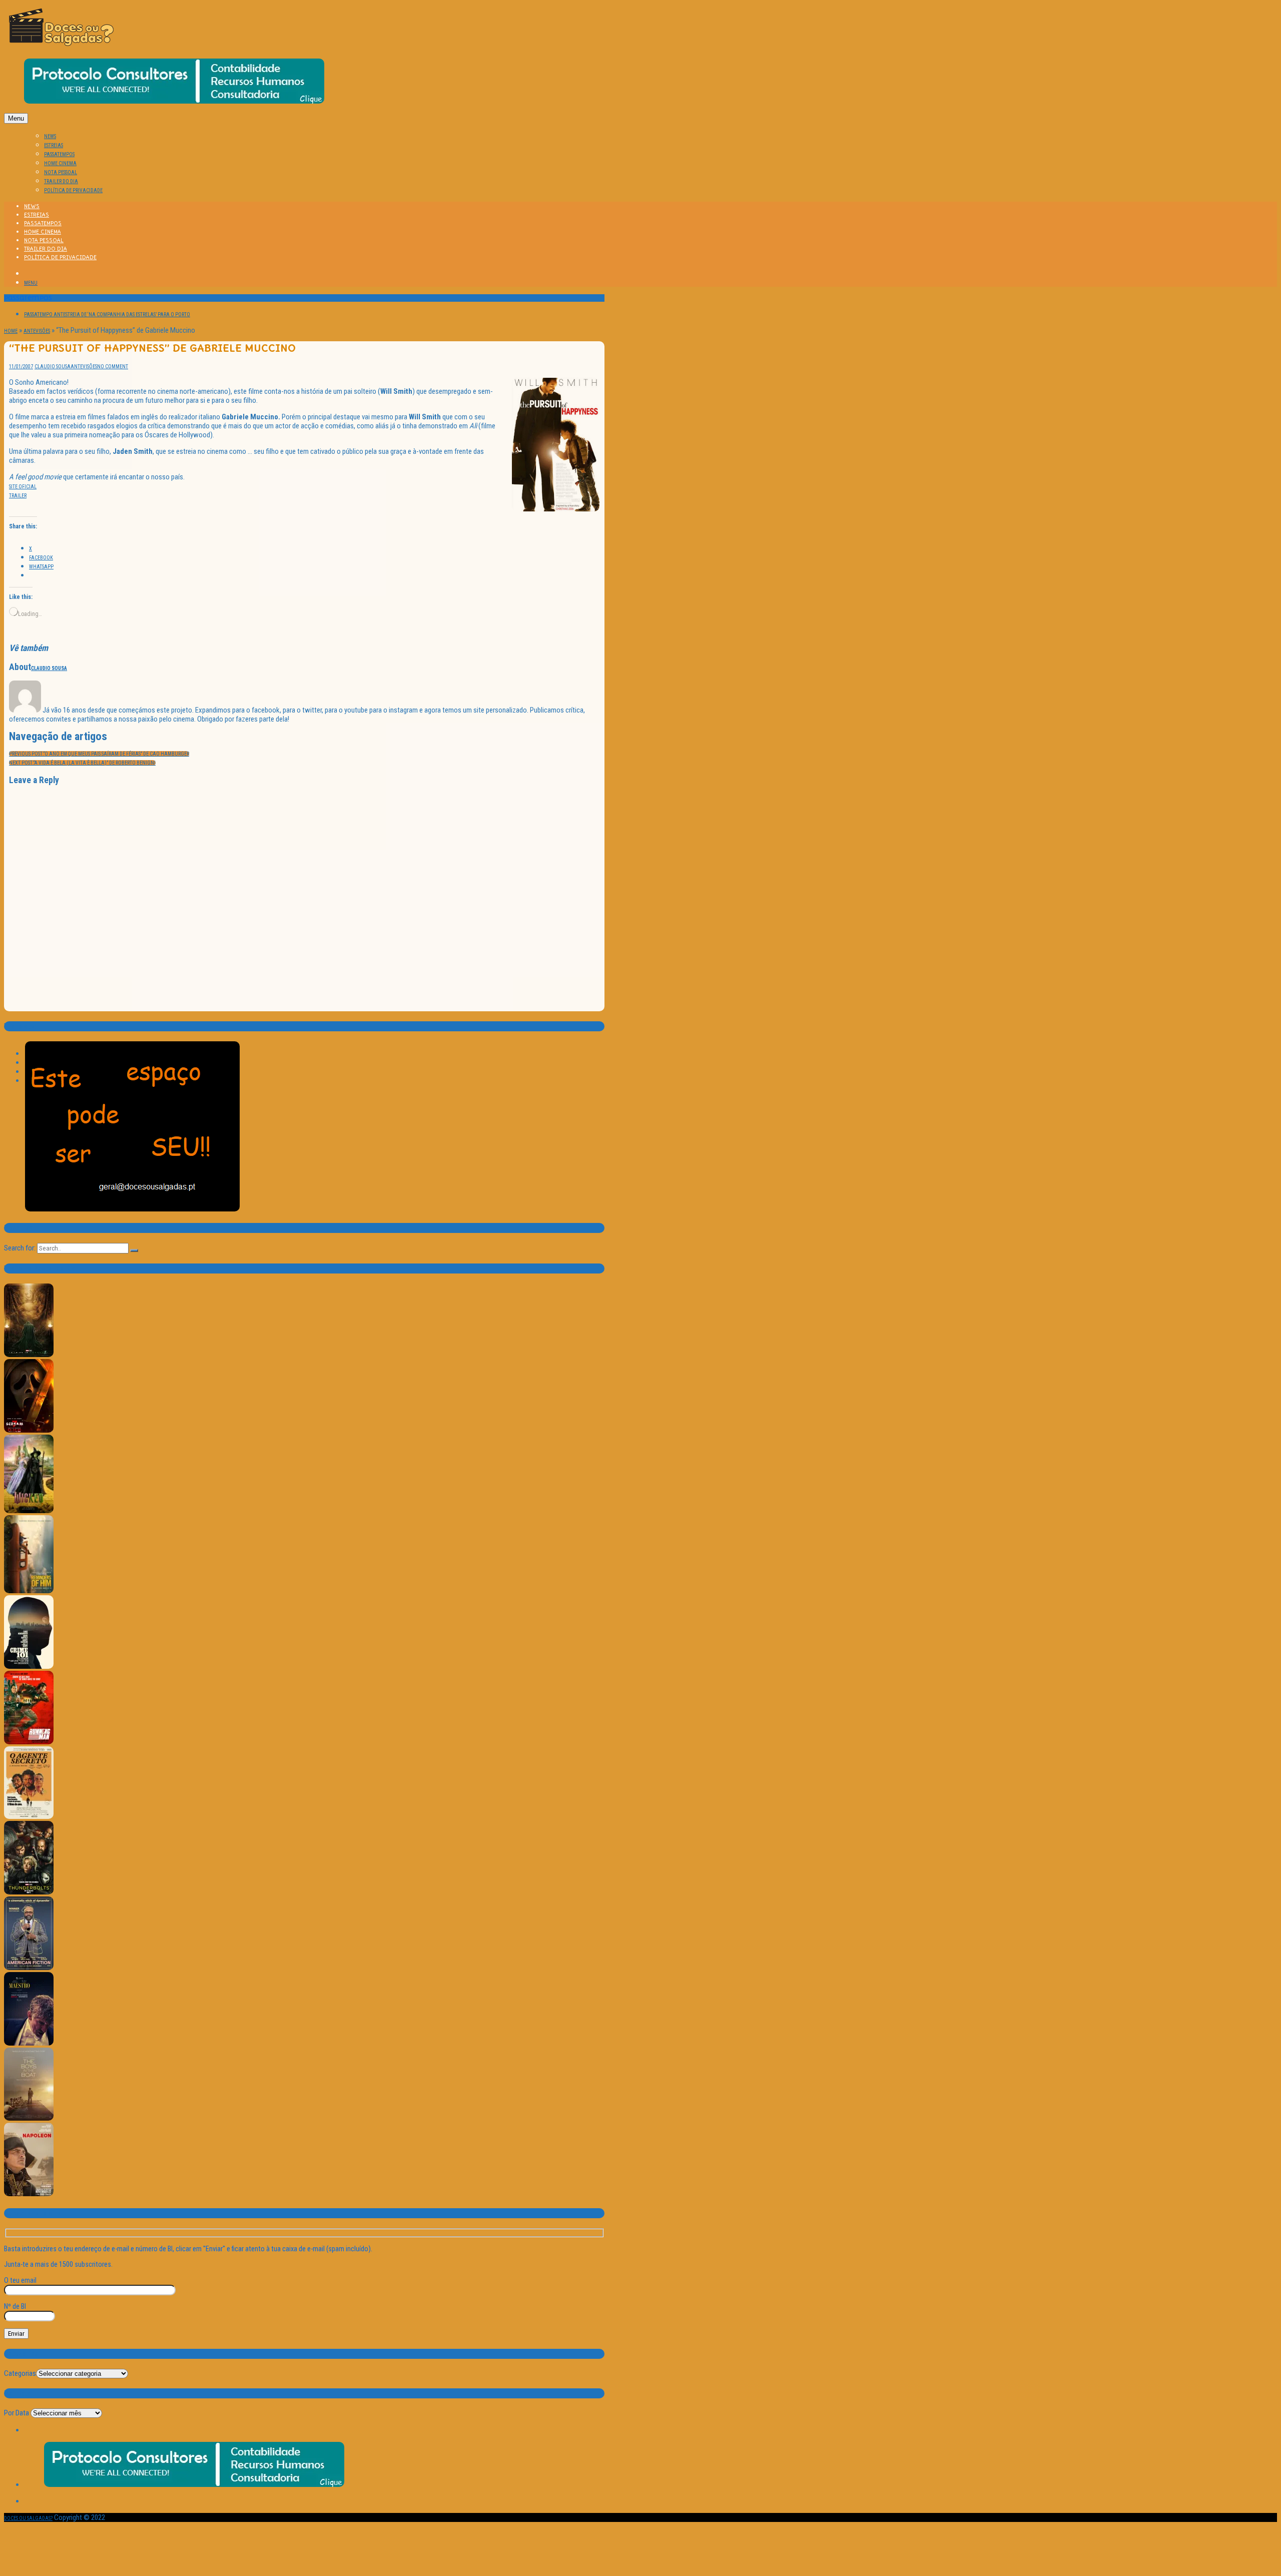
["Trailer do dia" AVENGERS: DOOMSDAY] (29, 1355)
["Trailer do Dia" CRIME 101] (29, 1667)
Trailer (18, 496)
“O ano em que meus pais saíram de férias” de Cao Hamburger (99, 754)
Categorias (20, 2373)
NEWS (50, 136)
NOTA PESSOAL (61, 172)
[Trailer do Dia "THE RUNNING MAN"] (29, 1743)
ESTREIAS (54, 145)
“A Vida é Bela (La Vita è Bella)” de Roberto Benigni (82, 763)
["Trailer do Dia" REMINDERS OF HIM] (29, 1591)
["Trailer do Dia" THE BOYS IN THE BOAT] (29, 2119)
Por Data (17, 2413)
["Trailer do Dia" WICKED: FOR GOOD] (29, 1511)
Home (11, 331)
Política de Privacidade (73, 190)
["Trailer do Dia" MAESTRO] (29, 2044)
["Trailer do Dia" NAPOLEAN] (29, 2194)
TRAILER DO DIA (61, 181)
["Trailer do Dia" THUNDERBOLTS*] (29, 1893)
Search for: (20, 1248)
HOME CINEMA (60, 163)
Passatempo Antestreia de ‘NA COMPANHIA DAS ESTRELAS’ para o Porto (107, 314)
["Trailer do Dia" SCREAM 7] (29, 1431)
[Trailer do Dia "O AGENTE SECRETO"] (29, 1817)
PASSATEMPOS (59, 154)
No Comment (113, 367)
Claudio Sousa (53, 367)
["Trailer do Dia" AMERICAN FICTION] (29, 1968)
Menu (16, 118)
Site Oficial (23, 487)
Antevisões (37, 331)
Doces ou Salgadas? (28, 2518)
